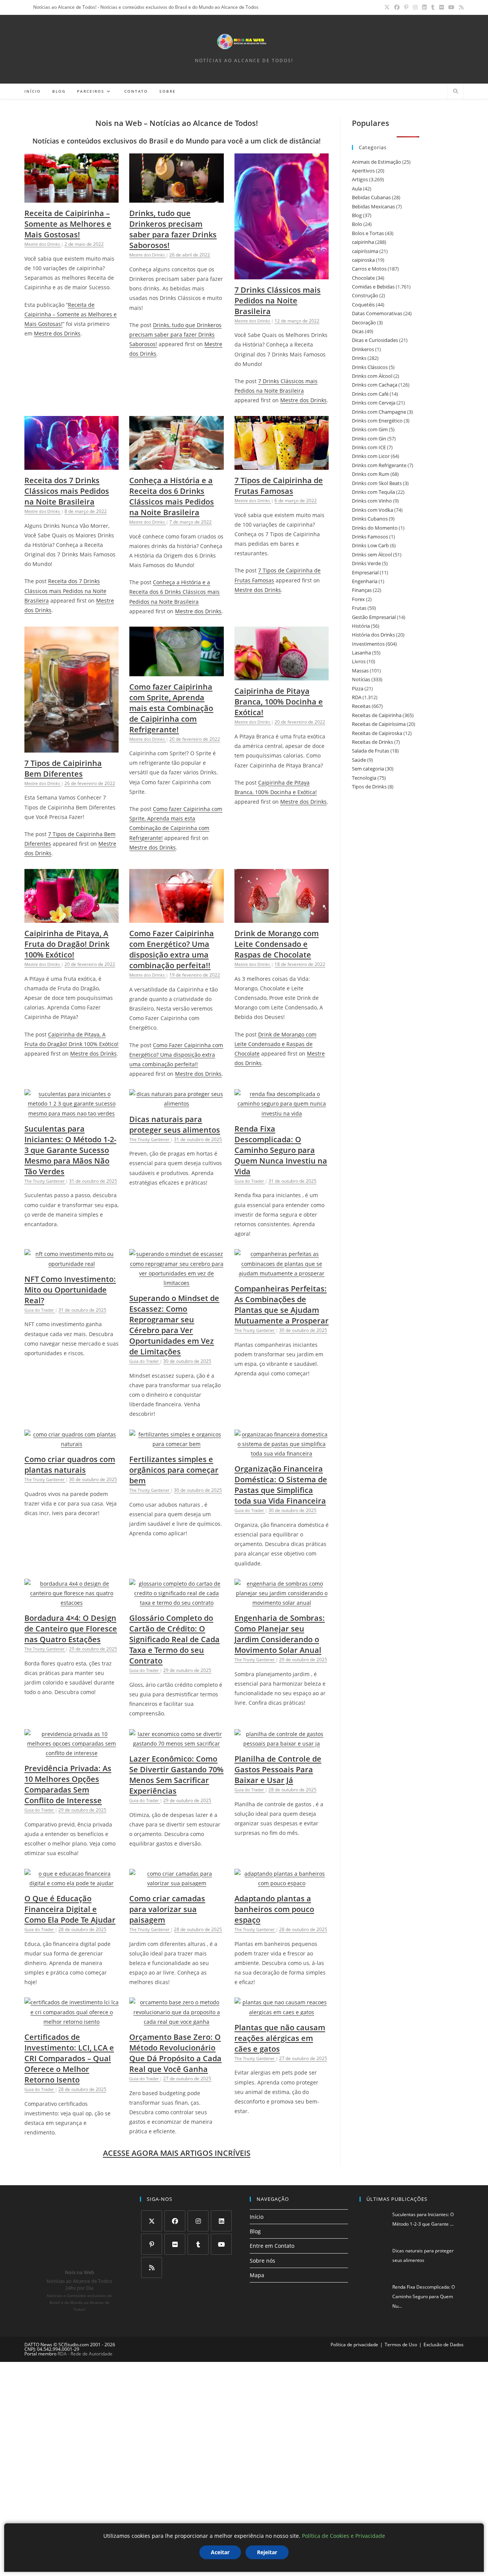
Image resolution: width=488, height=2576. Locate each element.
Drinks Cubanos (370, 519)
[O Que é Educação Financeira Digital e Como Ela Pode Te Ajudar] (71, 1883)
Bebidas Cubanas (371, 197)
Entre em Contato (272, 2246)
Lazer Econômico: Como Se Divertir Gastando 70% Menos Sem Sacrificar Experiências (176, 1775)
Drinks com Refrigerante (379, 465)
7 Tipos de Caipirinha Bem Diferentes (63, 768)
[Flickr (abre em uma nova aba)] (441, 7)
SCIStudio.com (74, 2345)
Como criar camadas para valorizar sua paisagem (167, 1909)
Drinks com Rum (371, 474)
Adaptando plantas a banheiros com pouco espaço (274, 1909)
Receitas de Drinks (372, 742)
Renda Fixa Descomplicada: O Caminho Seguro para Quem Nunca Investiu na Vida (281, 1150)
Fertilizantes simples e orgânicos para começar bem (174, 1470)
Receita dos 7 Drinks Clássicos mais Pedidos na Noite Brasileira (67, 491)
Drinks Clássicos (370, 367)
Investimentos (368, 644)
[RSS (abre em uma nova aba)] (460, 7)
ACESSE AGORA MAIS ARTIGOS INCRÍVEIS (177, 2153)
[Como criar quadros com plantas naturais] (71, 1444)
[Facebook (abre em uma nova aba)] (397, 7)
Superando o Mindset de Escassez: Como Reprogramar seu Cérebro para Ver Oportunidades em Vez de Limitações (174, 1325)
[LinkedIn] (221, 2221)
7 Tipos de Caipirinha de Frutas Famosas (279, 486)
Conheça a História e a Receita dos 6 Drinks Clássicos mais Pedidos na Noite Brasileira (172, 496)
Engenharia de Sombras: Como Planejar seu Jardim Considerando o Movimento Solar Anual (280, 1634)
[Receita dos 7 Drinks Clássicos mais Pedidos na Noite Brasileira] (71, 465)
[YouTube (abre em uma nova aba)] (451, 7)
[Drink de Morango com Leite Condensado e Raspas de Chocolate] (282, 918)
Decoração (364, 322)
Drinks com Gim (370, 429)
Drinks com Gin (369, 438)
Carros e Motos (369, 269)
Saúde (359, 760)
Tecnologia (364, 778)
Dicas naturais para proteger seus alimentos (175, 1124)
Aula (357, 189)
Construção (365, 295)
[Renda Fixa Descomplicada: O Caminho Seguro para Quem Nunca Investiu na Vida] (282, 1113)
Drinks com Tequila (373, 492)
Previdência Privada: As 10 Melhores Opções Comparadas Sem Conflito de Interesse (68, 1784)
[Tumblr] (198, 2244)
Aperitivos (363, 171)
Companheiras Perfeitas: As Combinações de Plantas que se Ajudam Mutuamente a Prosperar (282, 1305)
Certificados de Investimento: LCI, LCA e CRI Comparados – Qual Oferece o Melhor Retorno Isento (69, 2058)
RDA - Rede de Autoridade (85, 2354)
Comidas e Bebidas (373, 287)
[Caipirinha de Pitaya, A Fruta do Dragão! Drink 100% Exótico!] (71, 918)
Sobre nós (262, 2261)
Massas (360, 671)
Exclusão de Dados (444, 2345)
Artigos (360, 179)
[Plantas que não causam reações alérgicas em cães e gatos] (282, 2012)
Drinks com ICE (369, 447)
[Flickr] (175, 2244)
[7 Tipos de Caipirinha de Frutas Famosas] (282, 465)
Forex (358, 599)
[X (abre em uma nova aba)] (387, 7)
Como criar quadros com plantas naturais (70, 1465)
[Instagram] (198, 2221)
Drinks (359, 358)
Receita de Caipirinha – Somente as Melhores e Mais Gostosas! (68, 224)
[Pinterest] (152, 2244)
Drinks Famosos (370, 537)
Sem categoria (368, 769)
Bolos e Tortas (368, 233)
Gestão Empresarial (374, 617)
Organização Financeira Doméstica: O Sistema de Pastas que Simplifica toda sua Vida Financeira (281, 1485)
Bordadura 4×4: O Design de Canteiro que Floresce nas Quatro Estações (71, 1629)
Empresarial (365, 572)
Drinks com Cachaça (375, 385)
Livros (359, 661)
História (361, 626)
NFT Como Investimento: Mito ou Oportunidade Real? (70, 1290)
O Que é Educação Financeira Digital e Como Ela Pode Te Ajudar (70, 1909)
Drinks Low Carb (370, 545)
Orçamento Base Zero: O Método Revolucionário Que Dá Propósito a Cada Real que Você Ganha (175, 2053)
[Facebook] (175, 2221)
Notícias (361, 679)
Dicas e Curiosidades (375, 340)
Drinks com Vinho (372, 501)
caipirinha (363, 242)
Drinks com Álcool (372, 376)
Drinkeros (363, 349)
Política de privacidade (354, 2345)
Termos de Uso (401, 2345)
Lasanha (361, 653)
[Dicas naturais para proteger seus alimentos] (176, 1103)
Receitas (361, 706)
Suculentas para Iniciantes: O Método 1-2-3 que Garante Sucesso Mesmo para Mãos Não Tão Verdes (70, 1150)
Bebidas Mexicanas (373, 206)
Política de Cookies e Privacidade (344, 2536)
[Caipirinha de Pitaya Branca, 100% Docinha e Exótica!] (282, 676)
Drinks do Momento (375, 528)
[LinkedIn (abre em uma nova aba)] (424, 7)
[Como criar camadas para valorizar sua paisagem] (176, 1883)
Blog (357, 215)
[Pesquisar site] (456, 92)
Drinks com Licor (371, 456)
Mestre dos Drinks (57, 333)
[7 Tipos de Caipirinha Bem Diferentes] (71, 748)
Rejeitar (267, 2552)
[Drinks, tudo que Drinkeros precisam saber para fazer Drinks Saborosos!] (176, 198)
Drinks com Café (370, 394)
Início (257, 2217)
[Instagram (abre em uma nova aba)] (415, 7)
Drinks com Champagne (379, 412)
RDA (357, 697)
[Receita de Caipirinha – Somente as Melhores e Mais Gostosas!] (71, 198)
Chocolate (363, 278)
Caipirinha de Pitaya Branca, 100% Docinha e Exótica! (279, 702)
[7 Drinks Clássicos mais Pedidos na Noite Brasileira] (282, 274)
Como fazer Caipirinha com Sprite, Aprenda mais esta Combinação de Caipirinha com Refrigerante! (171, 708)
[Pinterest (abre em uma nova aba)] (406, 7)
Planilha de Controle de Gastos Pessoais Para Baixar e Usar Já (278, 1769)
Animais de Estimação (376, 162)
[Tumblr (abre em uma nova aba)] (433, 7)
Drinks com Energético (377, 421)
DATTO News (38, 2345)
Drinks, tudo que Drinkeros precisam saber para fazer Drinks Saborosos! (173, 229)
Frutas (359, 608)
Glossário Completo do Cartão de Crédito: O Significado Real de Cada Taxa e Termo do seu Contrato (174, 1639)
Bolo (357, 224)
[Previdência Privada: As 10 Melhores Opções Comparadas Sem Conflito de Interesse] (71, 1753)
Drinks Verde (366, 563)
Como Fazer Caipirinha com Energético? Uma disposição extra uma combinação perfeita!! (172, 949)
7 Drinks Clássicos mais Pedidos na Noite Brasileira (278, 301)
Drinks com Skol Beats (377, 483)
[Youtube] (221, 2244)
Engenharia (365, 581)
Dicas (358, 331)
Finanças (362, 590)
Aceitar (220, 2552)
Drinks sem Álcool (372, 555)
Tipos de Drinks (369, 787)
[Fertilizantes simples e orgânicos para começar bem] (176, 1444)
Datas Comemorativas (377, 313)
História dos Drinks (373, 635)
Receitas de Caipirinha (377, 715)
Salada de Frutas (371, 751)
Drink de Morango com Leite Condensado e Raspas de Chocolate (277, 944)
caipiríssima (365, 251)
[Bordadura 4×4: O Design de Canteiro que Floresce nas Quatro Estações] (71, 1603)
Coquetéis (363, 305)
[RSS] (152, 2267)
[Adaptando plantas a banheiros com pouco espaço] (282, 1883)
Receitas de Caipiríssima (379, 724)
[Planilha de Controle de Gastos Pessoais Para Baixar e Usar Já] (282, 1743)
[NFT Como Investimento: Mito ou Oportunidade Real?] (71, 1264)
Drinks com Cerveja (374, 403)
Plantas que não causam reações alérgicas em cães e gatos (280, 2038)
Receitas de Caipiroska (377, 733)
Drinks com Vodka (372, 510)
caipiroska (363, 260)
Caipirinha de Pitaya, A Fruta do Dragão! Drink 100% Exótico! (67, 944)
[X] (152, 2221)
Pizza (358, 688)
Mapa (257, 2275)
